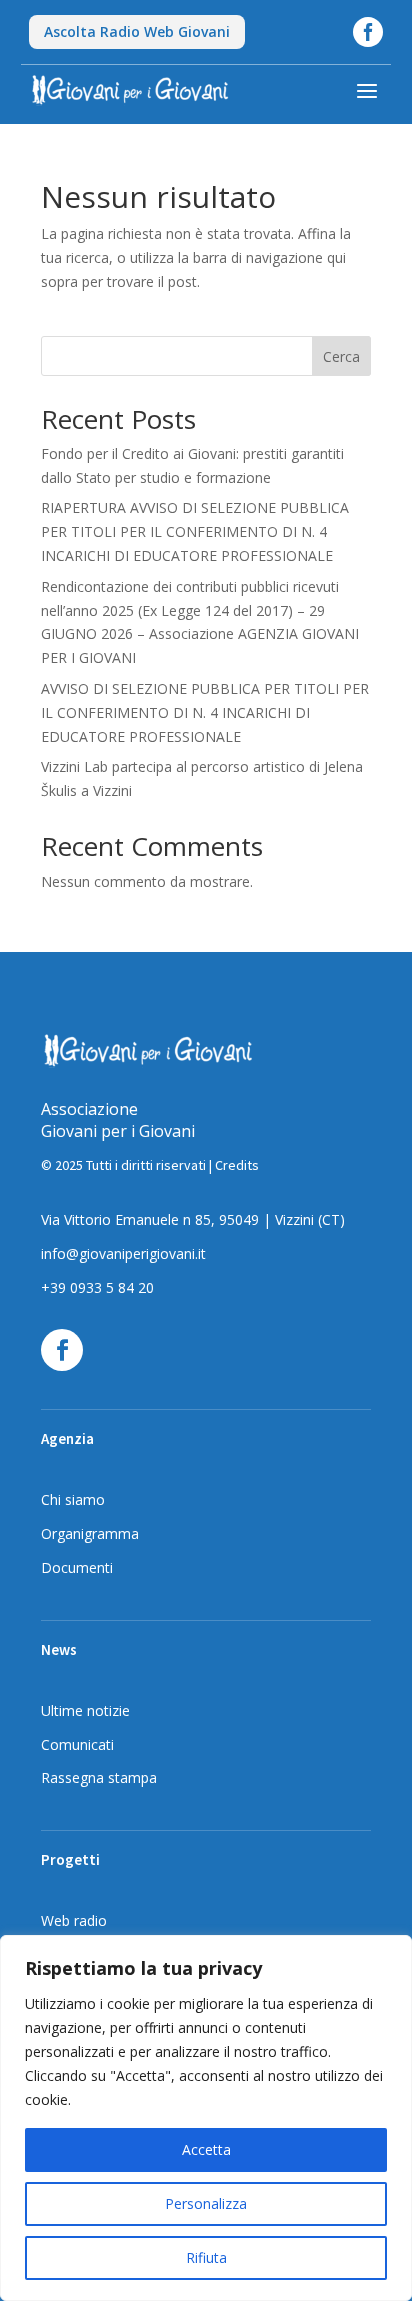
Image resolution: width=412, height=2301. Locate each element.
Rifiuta (206, 2257)
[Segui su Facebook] (62, 1350)
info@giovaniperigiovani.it (123, 1253)
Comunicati (77, 1744)
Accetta (206, 2149)
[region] (206, 2118)
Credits (237, 1165)
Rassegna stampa (99, 1777)
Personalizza (206, 2203)
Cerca (341, 356)
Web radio (74, 1920)
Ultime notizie (85, 1710)
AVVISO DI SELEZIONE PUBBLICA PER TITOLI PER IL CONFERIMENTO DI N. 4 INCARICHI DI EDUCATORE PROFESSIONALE (205, 712)
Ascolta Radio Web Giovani (137, 31)
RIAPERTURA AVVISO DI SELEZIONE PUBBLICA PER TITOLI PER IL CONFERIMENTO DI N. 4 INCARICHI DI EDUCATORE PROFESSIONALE (195, 531)
